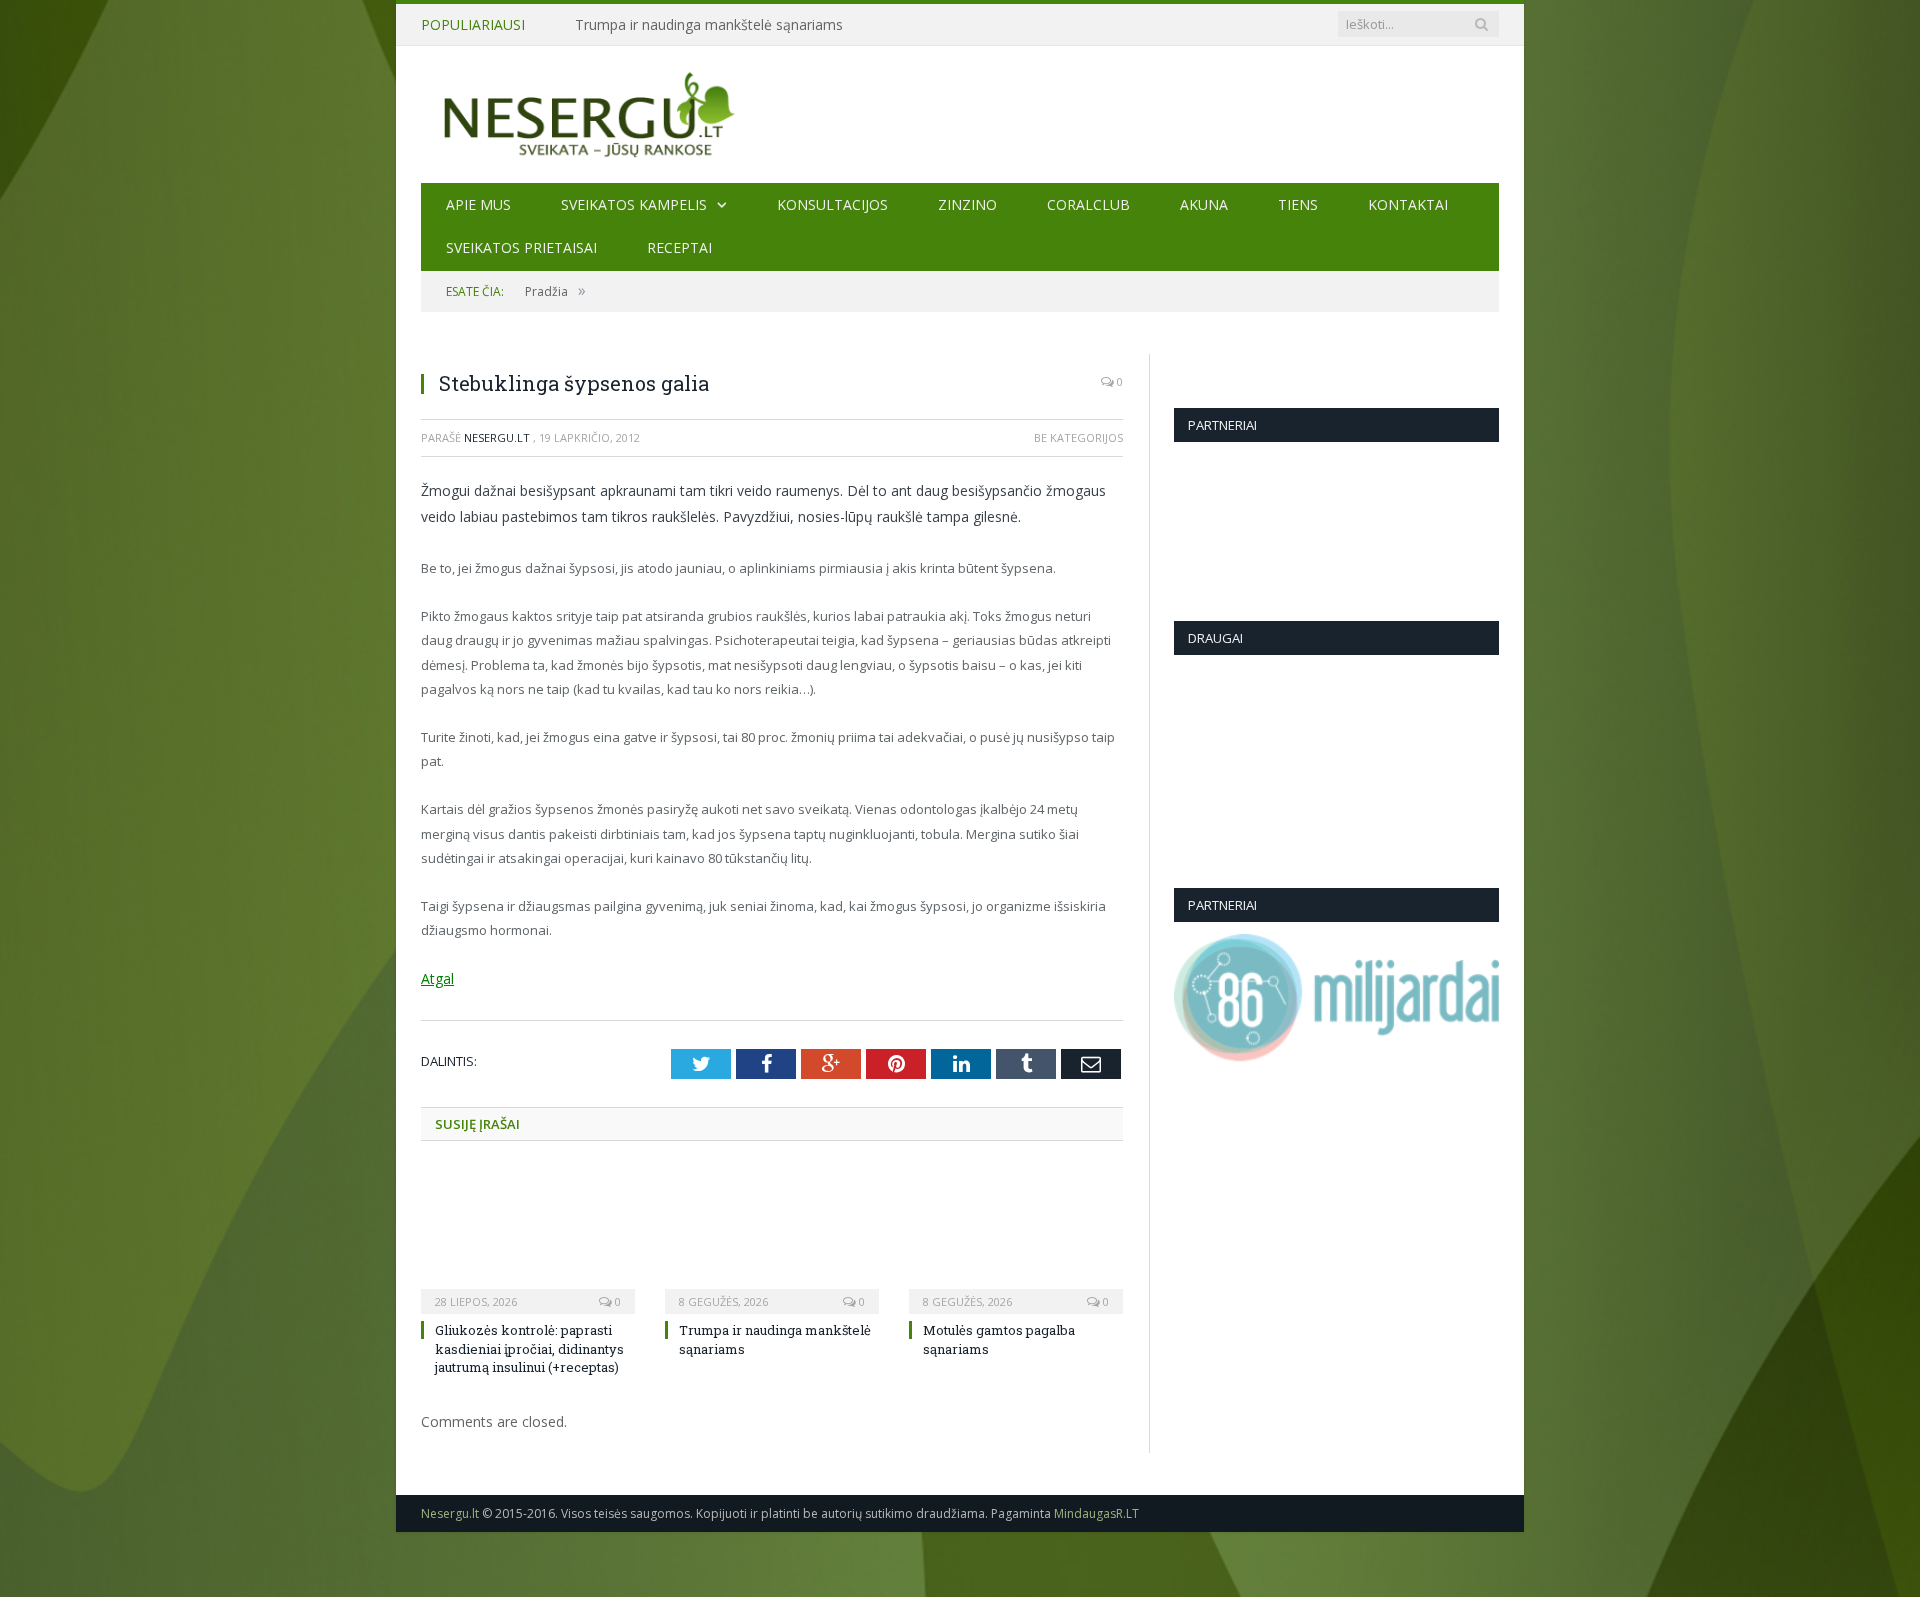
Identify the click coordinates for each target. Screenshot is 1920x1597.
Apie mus (478, 204)
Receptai (679, 247)
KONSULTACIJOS (832, 204)
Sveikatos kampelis (634, 204)
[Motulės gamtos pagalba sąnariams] (1016, 1238)
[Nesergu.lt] (960, 113)
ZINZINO (967, 204)
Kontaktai (1408, 204)
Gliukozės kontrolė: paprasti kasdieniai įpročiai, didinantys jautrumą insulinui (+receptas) (529, 1347)
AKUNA (1204, 204)
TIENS (1298, 204)
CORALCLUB (1088, 204)
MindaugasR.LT (1096, 1511)
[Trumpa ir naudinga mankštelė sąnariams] (772, 1238)
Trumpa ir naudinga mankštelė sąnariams (709, 25)
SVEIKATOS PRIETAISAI (521, 247)
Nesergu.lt (497, 437)
